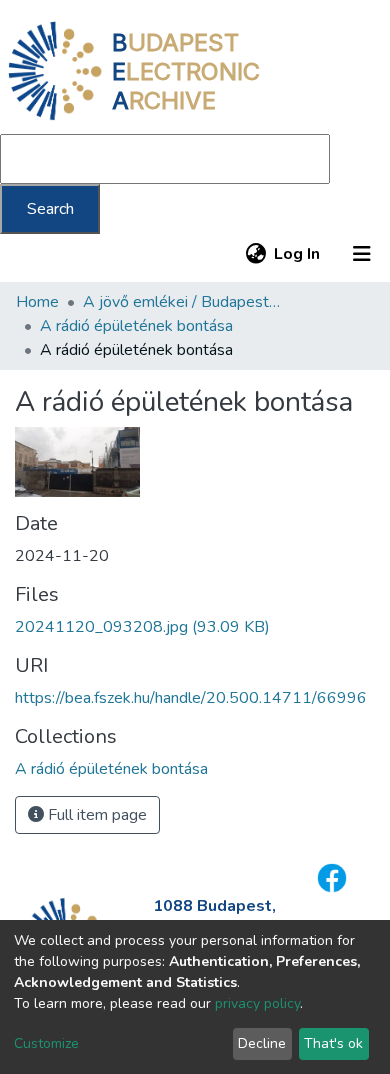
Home (37, 302)
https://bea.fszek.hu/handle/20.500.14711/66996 (191, 698)
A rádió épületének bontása (136, 326)
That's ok (333, 1043)
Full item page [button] (95, 815)
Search (50, 209)
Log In (298, 254)
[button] (255, 254)
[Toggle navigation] (362, 254)
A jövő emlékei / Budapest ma (183, 302)
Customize (46, 1043)
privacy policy (257, 1003)
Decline (262, 1043)
